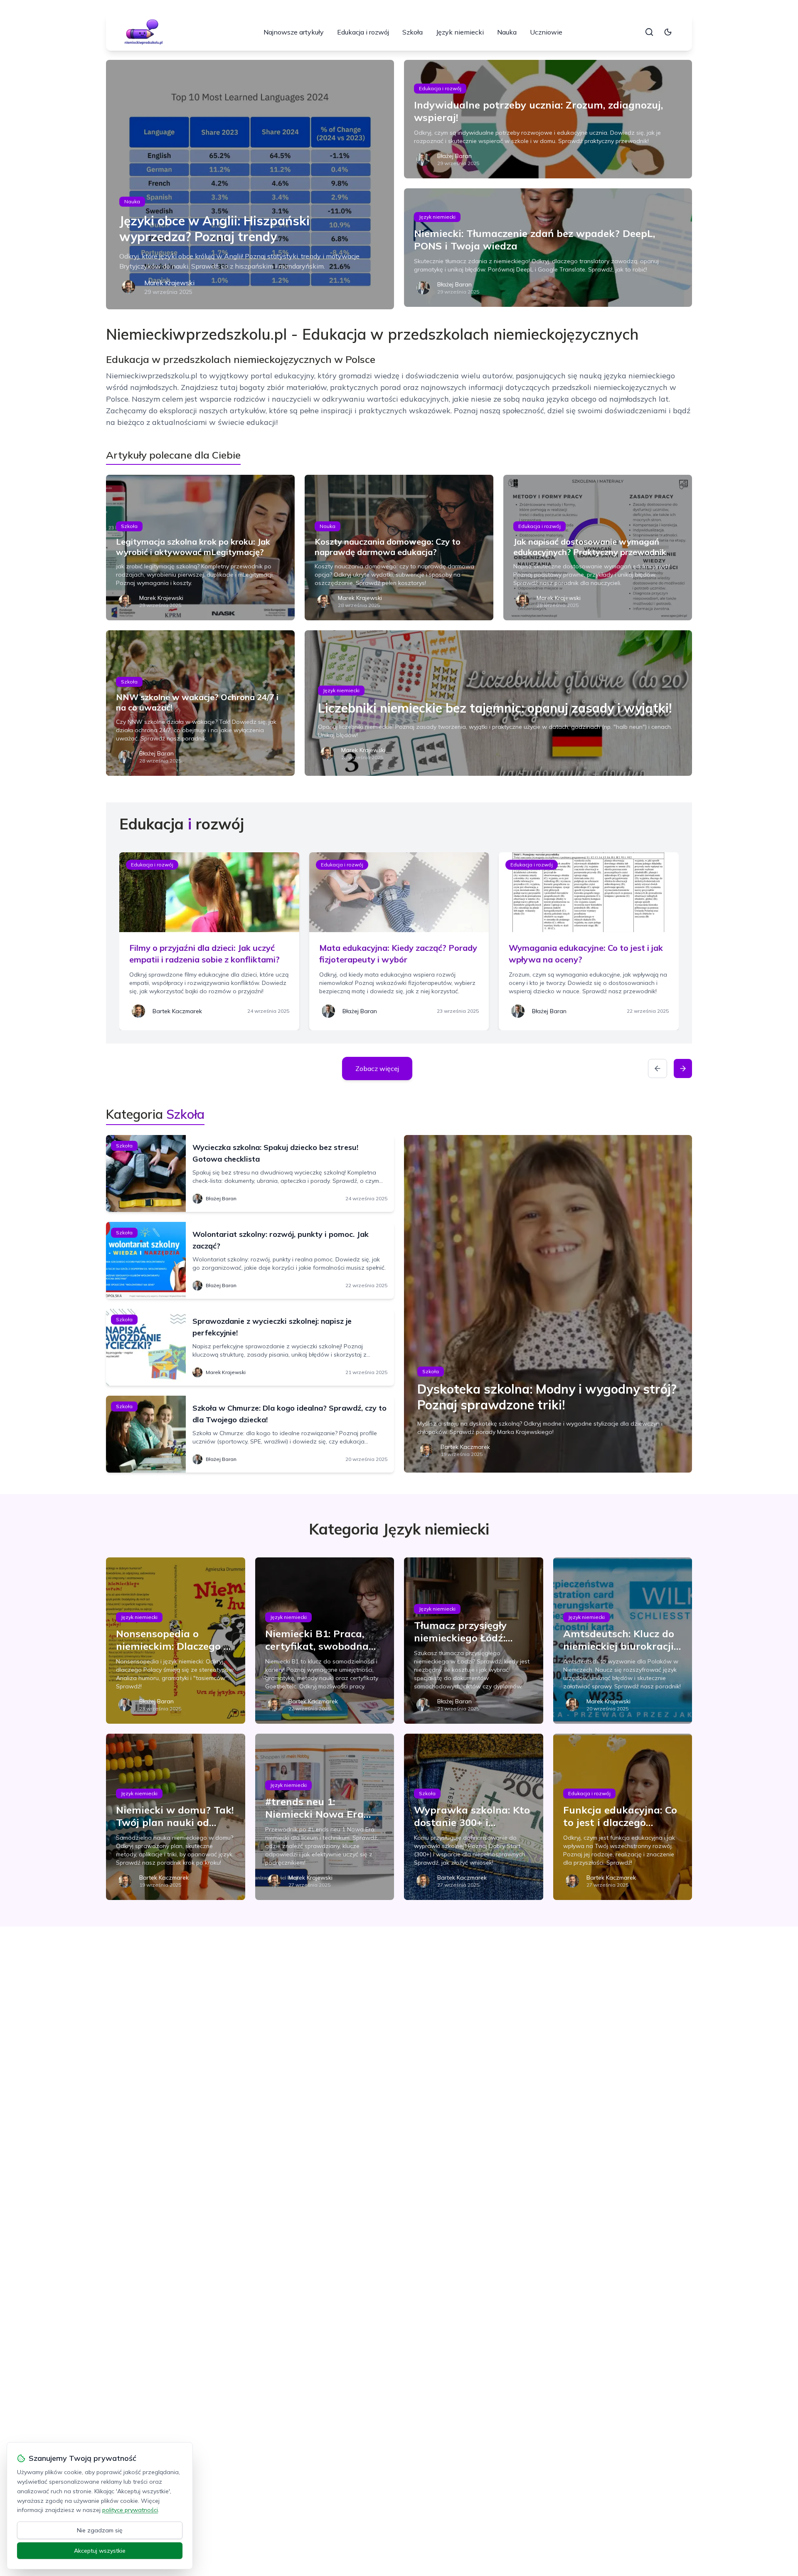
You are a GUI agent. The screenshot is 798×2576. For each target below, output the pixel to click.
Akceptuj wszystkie (100, 2551)
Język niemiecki (460, 32)
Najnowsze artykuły (294, 32)
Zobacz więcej (377, 1068)
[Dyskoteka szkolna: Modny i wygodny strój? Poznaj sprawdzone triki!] (548, 1304)
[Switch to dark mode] (668, 32)
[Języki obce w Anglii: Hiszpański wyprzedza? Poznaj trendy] (250, 185)
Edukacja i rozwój (363, 32)
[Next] (683, 1068)
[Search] (649, 32)
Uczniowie (546, 32)
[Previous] (658, 1068)
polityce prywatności (130, 2510)
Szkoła (413, 32)
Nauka (507, 32)
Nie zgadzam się (100, 2530)
